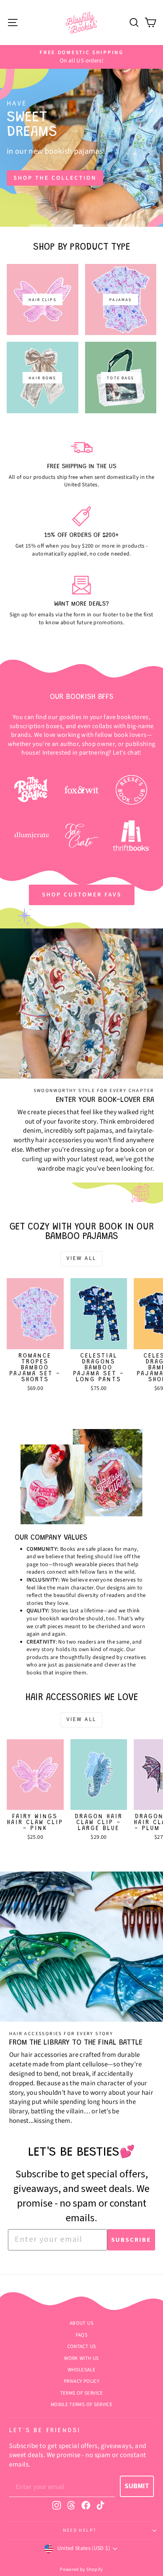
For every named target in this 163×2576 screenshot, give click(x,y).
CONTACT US (82, 2346)
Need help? (80, 2530)
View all (81, 1258)
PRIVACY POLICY (81, 2381)
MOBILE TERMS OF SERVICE (81, 2405)
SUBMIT (137, 2486)
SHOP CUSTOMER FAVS (82, 895)
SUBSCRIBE (131, 2240)
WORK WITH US (81, 2358)
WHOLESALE (81, 2370)
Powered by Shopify (81, 2569)
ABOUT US (81, 2323)
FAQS (81, 2335)
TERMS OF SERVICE (82, 2393)
